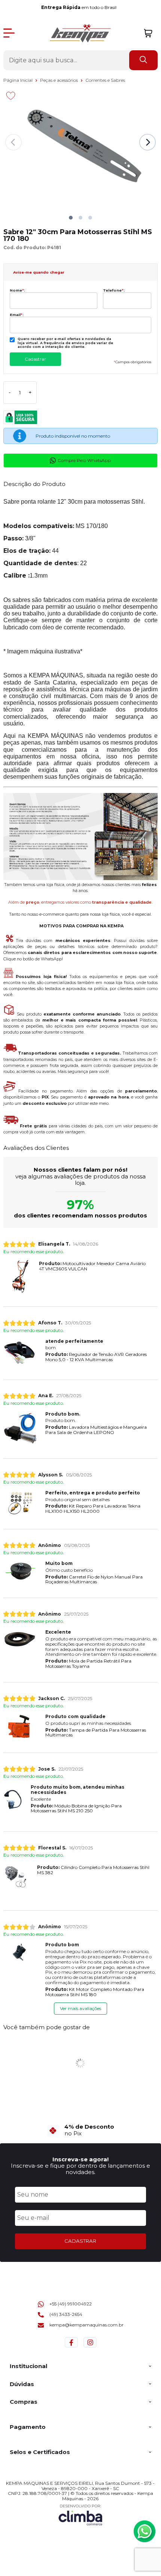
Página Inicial (19, 80)
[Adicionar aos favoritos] (11, 96)
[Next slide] (148, 142)
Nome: (17, 290)
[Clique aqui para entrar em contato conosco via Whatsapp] (145, 2531)
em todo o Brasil (80, 7)
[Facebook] (71, 2347)
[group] (81, 2130)
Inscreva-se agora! (80, 2159)
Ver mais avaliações (80, 2008)
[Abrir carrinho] (148, 33)
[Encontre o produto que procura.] (143, 60)
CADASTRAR (80, 2241)
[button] (71, 218)
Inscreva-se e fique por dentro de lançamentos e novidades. (80, 2169)
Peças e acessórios (60, 80)
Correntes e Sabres (105, 80)
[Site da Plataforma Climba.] (80, 2515)
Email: (17, 315)
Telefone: (114, 290)
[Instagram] (90, 2347)
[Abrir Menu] (9, 33)
